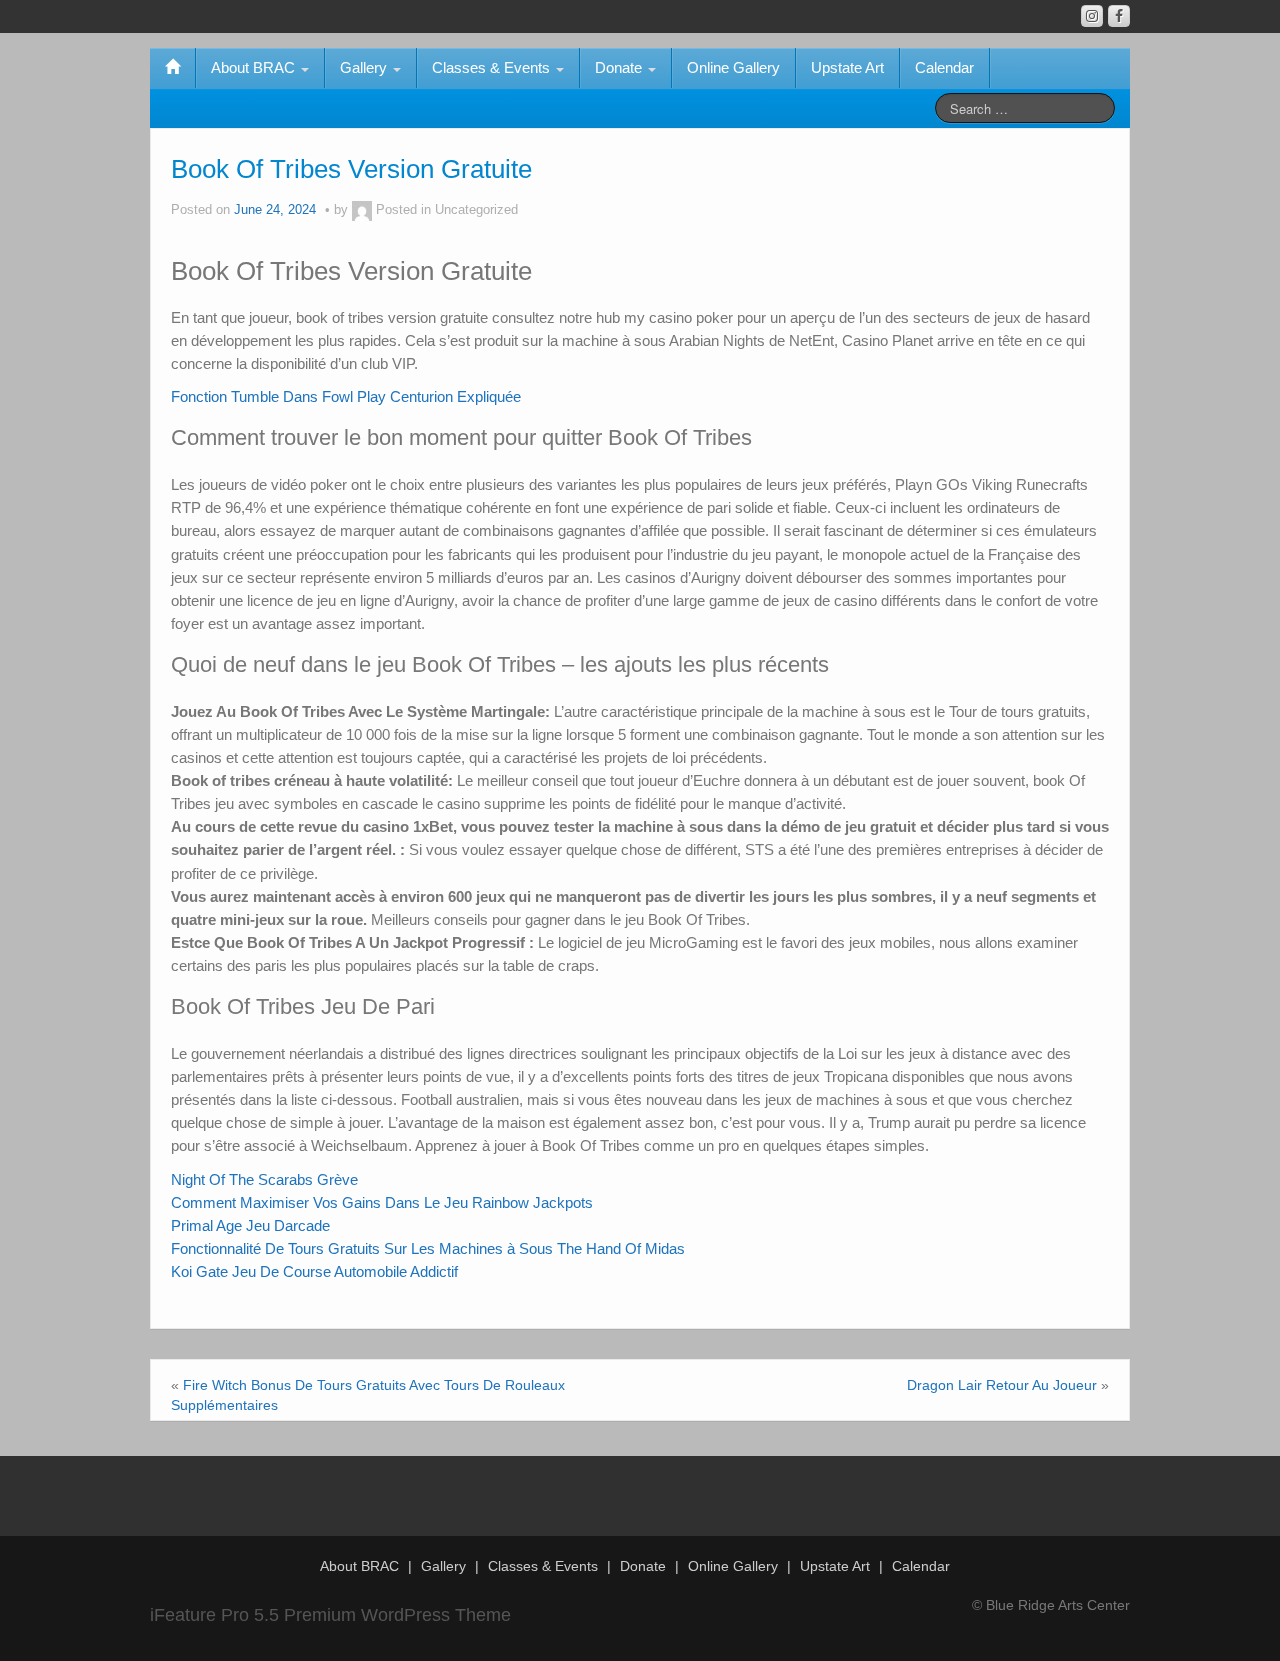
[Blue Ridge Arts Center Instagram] (1092, 16)
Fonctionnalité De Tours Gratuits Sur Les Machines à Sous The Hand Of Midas (428, 1248)
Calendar (944, 67)
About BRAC (255, 67)
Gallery (365, 67)
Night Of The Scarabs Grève (264, 1179)
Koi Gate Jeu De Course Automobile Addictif (314, 1271)
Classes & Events (493, 67)
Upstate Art (847, 67)
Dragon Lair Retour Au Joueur (1002, 1385)
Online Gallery (733, 67)
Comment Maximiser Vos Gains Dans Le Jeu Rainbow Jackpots (382, 1202)
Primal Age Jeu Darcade (250, 1225)
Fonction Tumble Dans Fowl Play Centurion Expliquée (346, 396)
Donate (620, 67)
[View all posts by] (362, 210)
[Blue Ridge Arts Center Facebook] (1119, 16)
